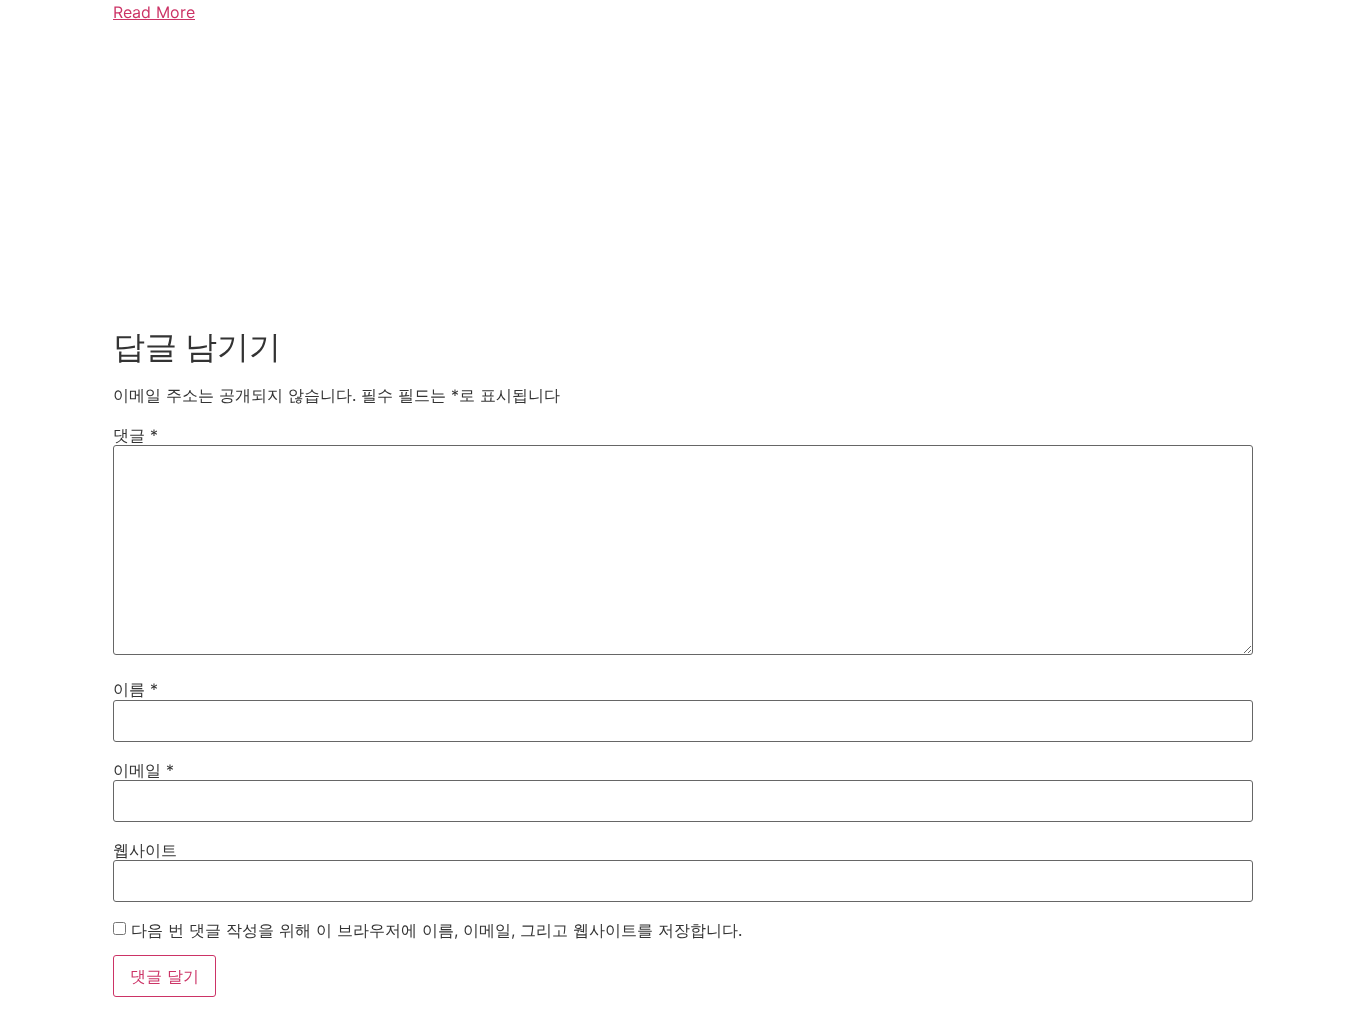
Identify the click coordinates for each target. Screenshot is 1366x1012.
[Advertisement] (683, 178)
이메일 (143, 770)
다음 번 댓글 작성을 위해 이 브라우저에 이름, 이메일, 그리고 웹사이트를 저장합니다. (436, 930)
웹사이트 (145, 850)
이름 (135, 689)
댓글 (135, 435)
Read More (154, 12)
